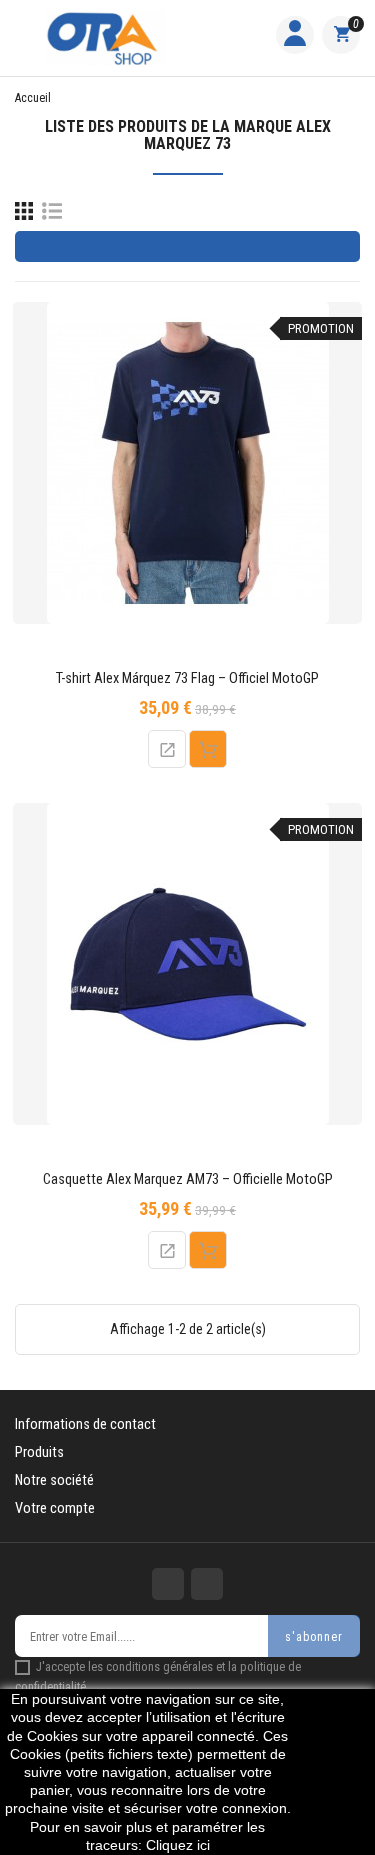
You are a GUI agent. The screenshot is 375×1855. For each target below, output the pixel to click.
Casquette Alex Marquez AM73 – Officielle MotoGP (188, 1179)
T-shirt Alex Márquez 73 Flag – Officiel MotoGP (187, 678)
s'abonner (314, 1637)
